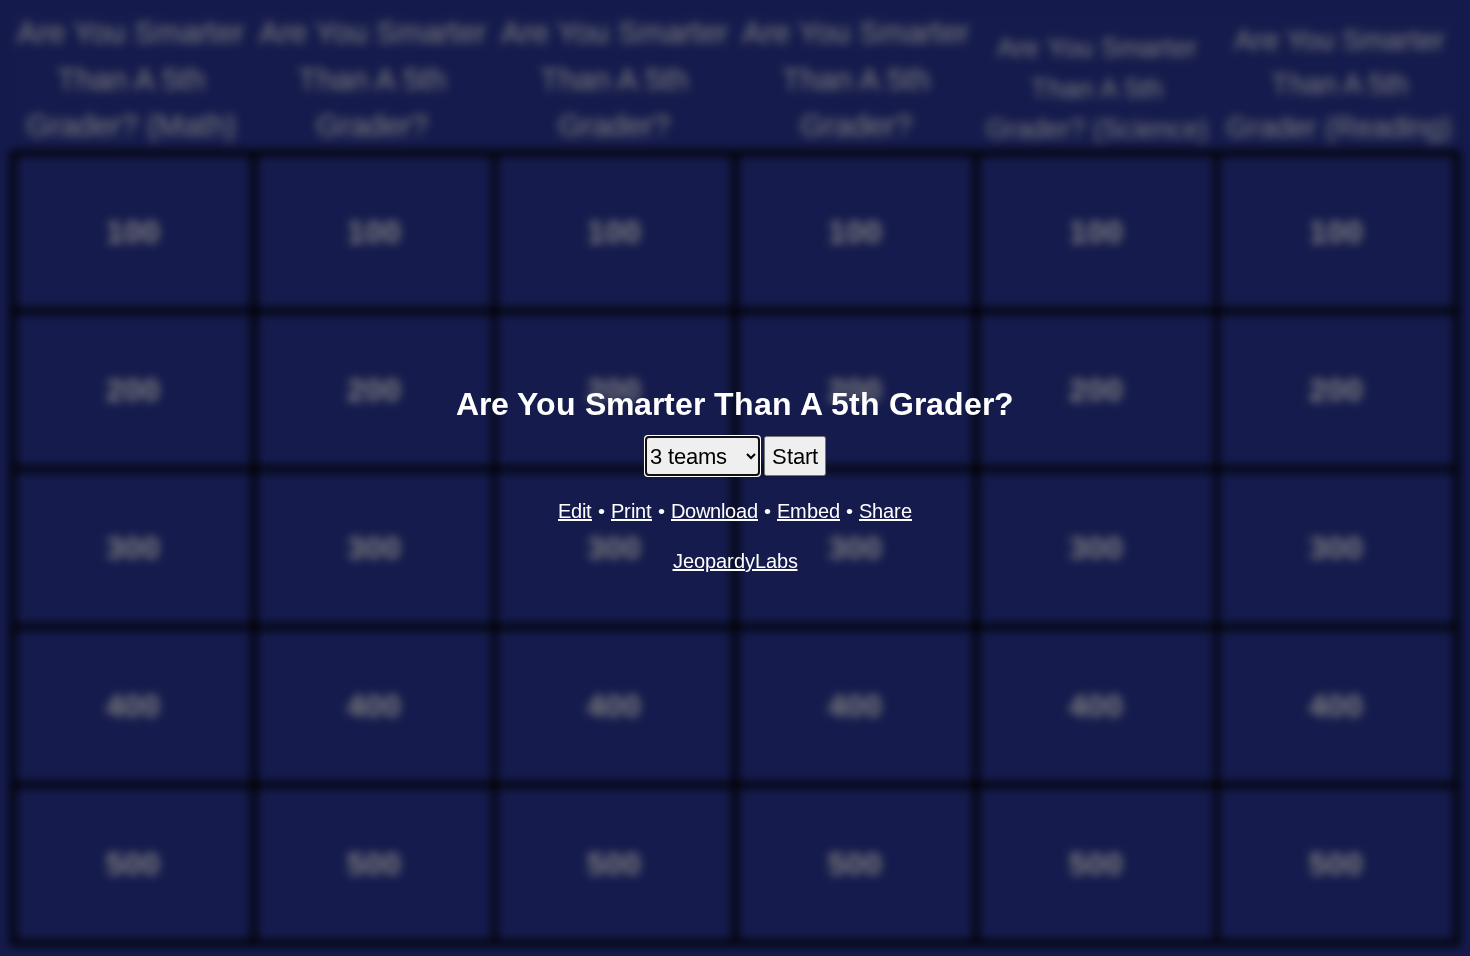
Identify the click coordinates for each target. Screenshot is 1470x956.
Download (714, 511)
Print (631, 511)
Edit (575, 511)
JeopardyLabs (735, 561)
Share (885, 511)
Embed (808, 511)
